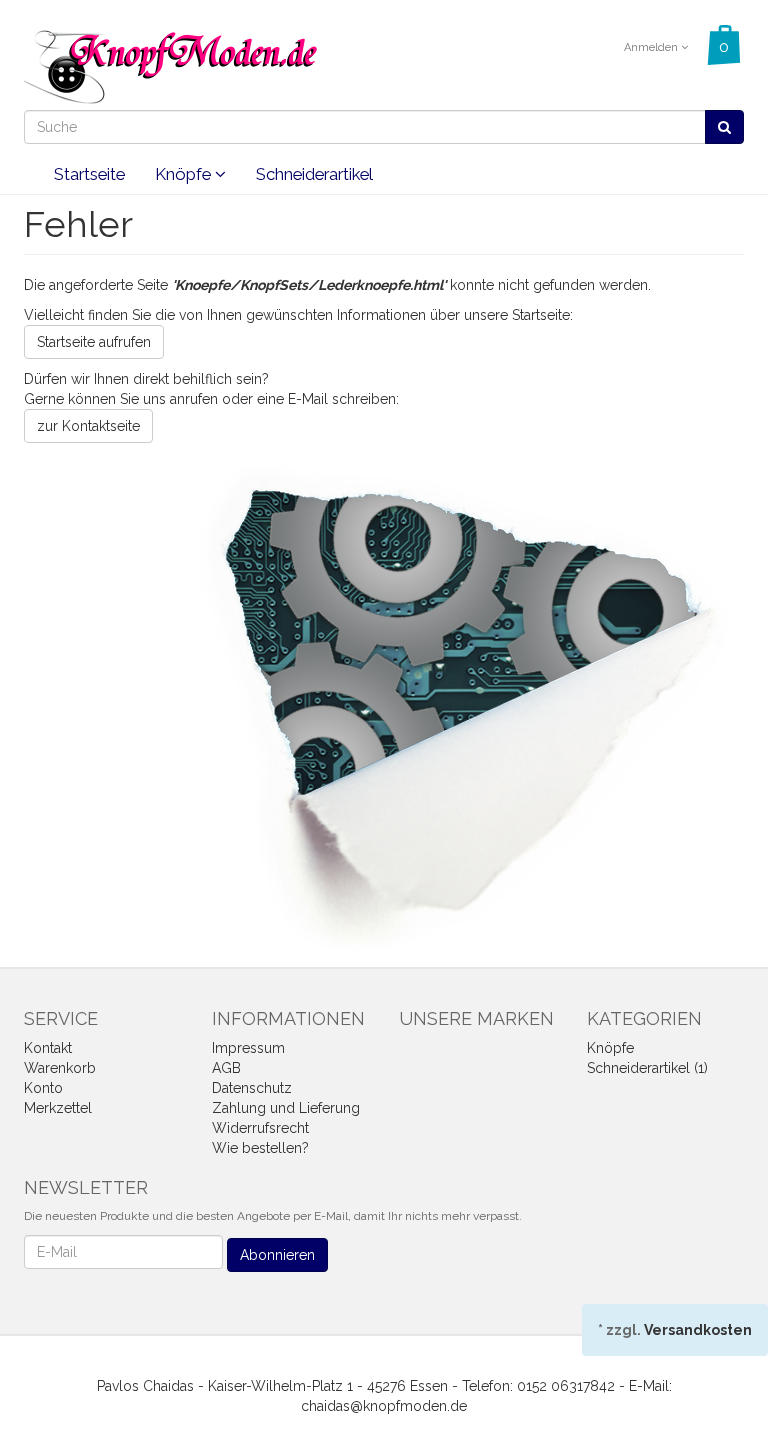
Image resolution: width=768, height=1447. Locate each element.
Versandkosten (698, 1330)
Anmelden (652, 47)
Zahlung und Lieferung (286, 1108)
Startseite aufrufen (94, 342)
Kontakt (48, 1048)
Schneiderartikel (314, 174)
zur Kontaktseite (88, 426)
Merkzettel (58, 1108)
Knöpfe (185, 174)
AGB (226, 1068)
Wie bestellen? (260, 1148)
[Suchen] (724, 127)
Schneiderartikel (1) (647, 1068)
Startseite (89, 174)
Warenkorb (60, 1068)
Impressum (248, 1048)
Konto (43, 1088)
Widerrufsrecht (260, 1128)
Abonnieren (277, 1255)
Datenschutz (252, 1088)
